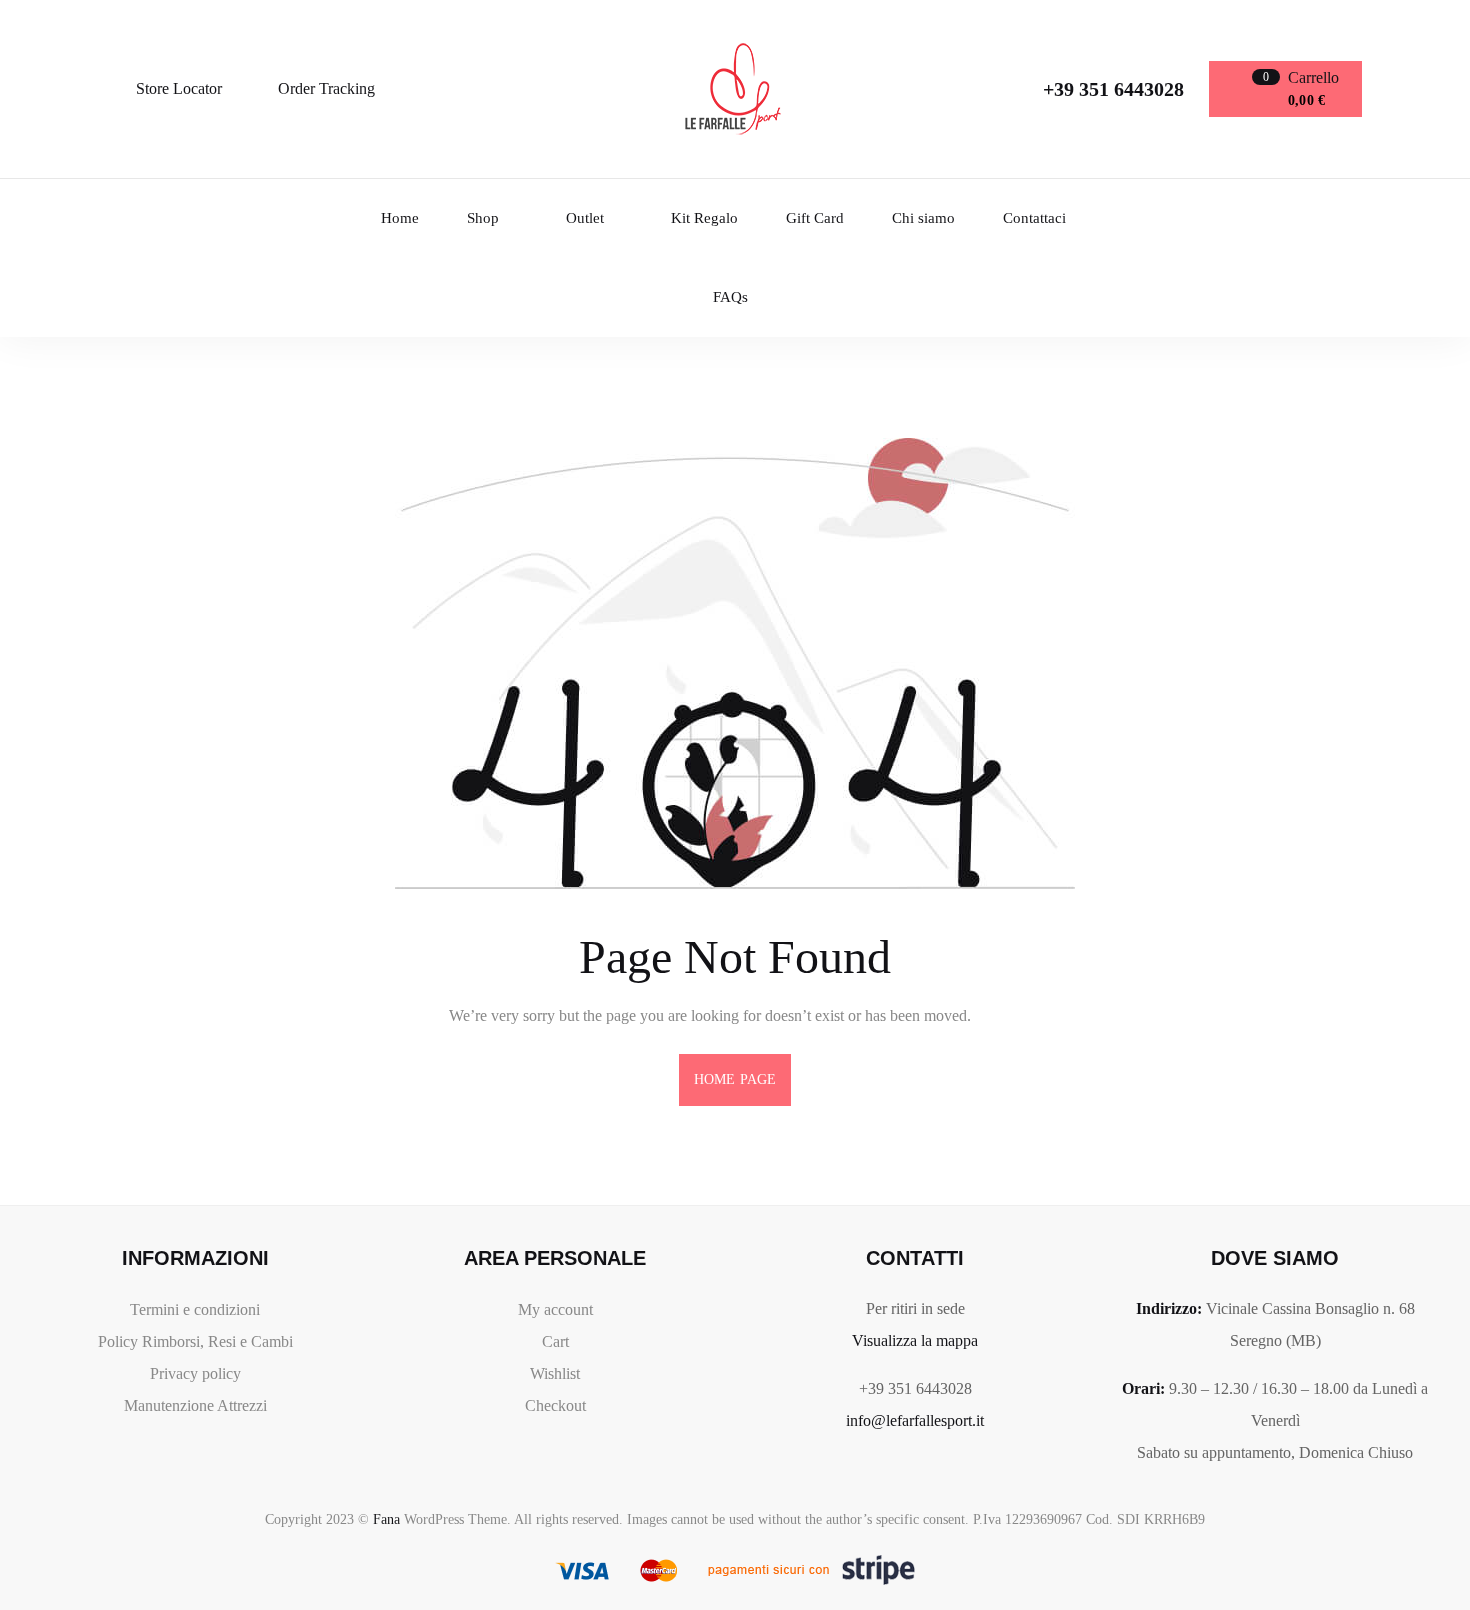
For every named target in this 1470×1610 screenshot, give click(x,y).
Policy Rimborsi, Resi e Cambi (195, 1341)
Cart (555, 1341)
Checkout (555, 1405)
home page (735, 1079)
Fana (386, 1519)
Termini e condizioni (195, 1309)
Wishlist (555, 1373)
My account (555, 1309)
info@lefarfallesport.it (915, 1420)
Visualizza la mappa (915, 1340)
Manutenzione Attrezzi (195, 1405)
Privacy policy (195, 1373)
